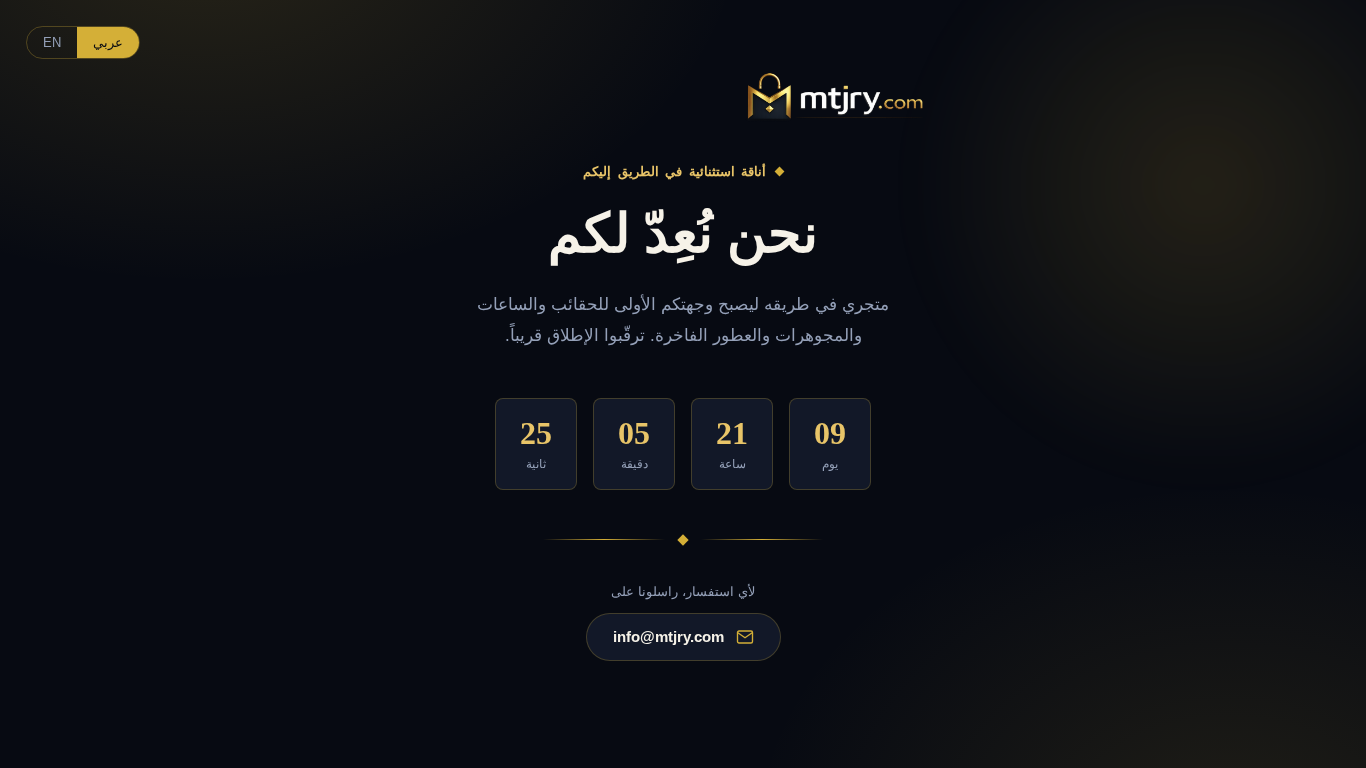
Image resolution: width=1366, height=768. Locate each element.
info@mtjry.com (668, 636)
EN (52, 42)
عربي (108, 42)
